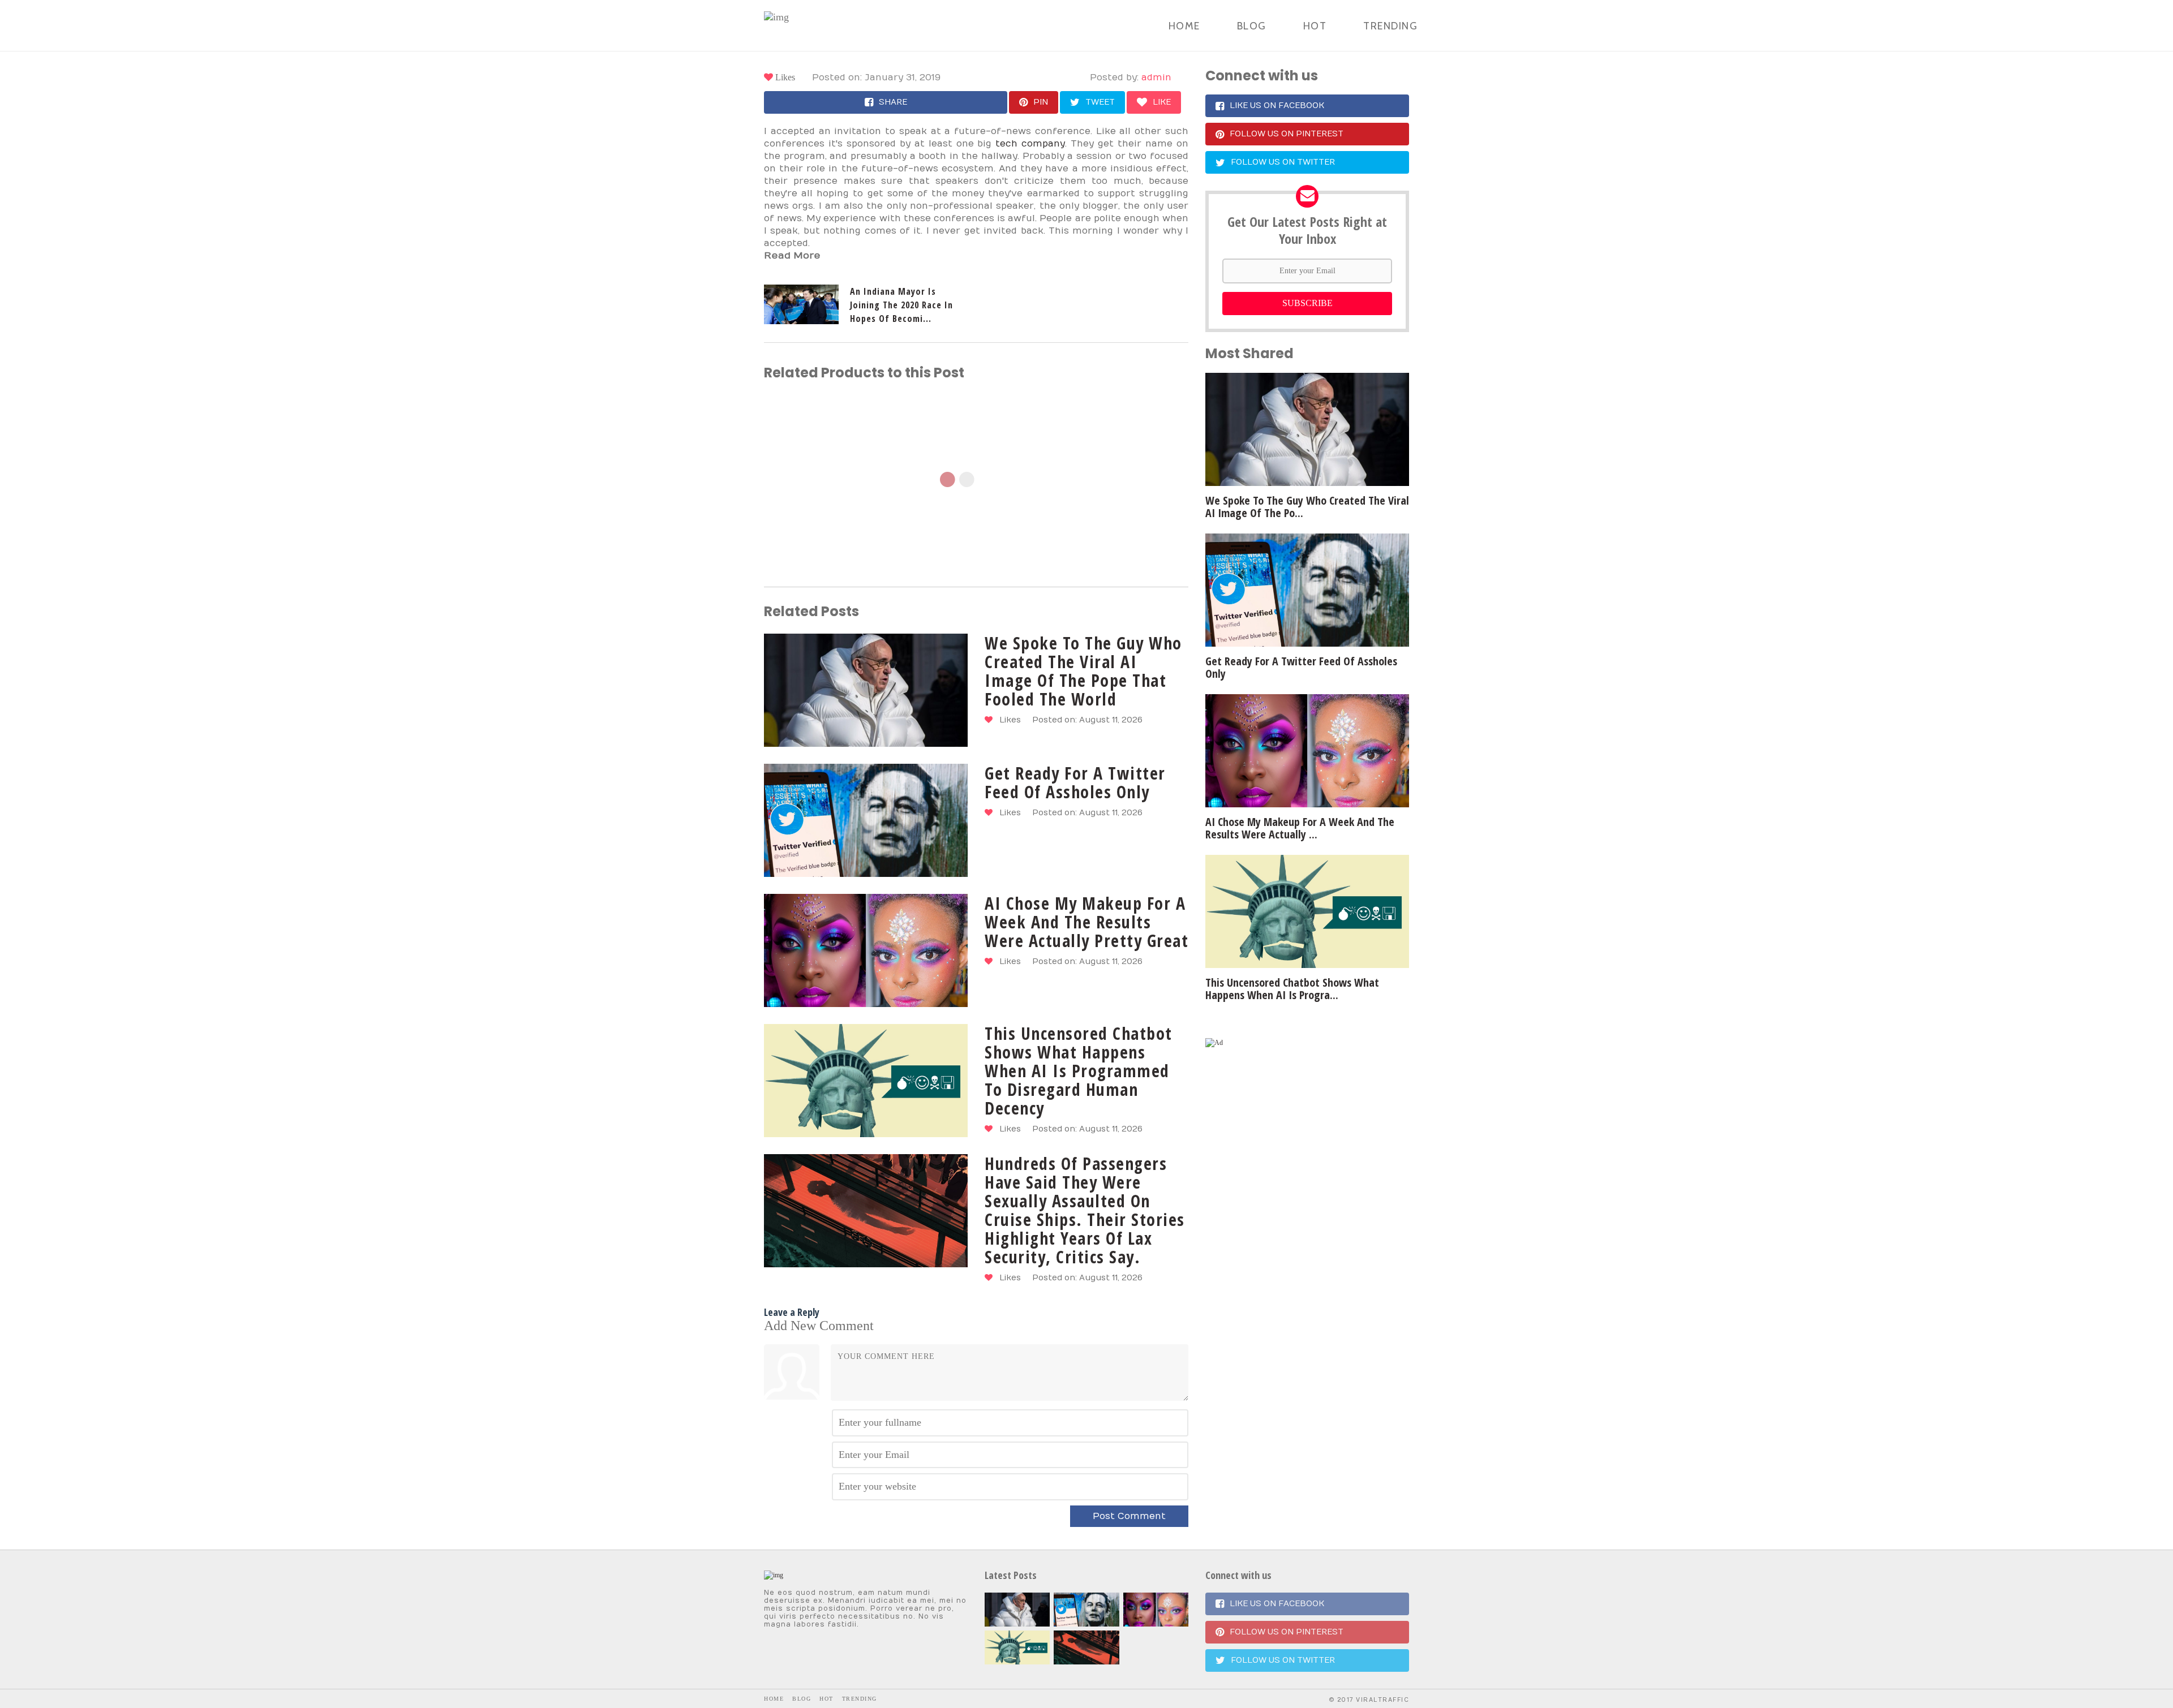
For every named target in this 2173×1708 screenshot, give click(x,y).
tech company (1030, 144)
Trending (1390, 26)
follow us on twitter (1283, 162)
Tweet (1100, 102)
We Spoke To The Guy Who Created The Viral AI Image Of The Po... (1307, 507)
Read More (792, 256)
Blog (1252, 26)
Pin (1041, 102)
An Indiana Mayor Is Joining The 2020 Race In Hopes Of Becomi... (901, 305)
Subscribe (1307, 303)
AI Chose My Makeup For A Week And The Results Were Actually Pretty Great (1086, 922)
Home (1184, 26)
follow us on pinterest (1287, 134)
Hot (1315, 26)
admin (1156, 78)
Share (893, 102)
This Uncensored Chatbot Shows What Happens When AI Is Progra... (1292, 989)
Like (1162, 102)
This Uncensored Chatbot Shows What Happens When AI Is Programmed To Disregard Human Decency (1079, 1071)
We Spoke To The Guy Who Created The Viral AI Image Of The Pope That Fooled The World (1083, 671)
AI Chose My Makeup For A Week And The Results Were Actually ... (1300, 828)
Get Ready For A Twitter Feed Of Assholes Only (1075, 782)
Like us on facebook (1277, 106)
